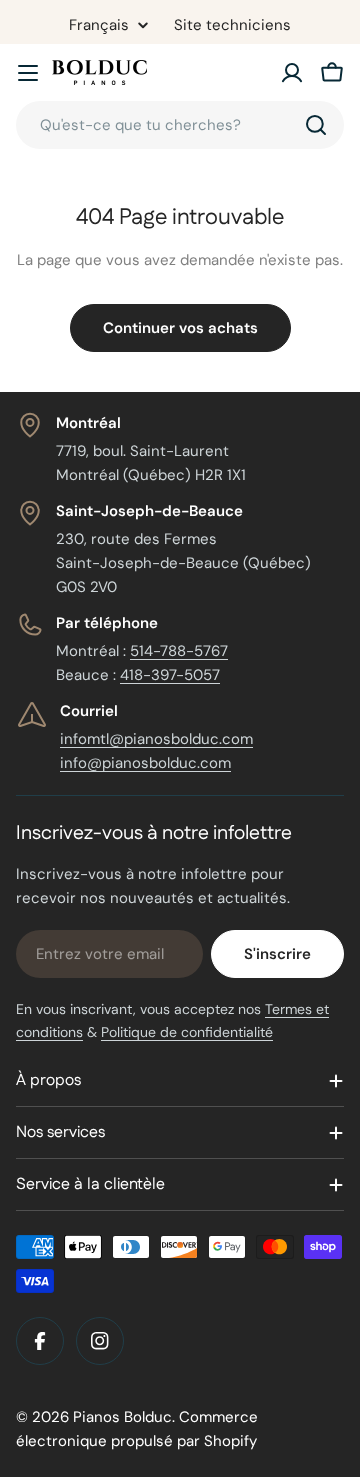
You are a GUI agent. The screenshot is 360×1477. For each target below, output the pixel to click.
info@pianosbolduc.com (145, 763)
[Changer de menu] (28, 73)
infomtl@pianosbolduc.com (156, 739)
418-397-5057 (170, 675)
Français (99, 25)
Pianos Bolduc (122, 1417)
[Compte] (292, 73)
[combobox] (180, 125)
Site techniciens (232, 25)
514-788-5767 (179, 651)
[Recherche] (316, 125)
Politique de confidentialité (187, 1032)
